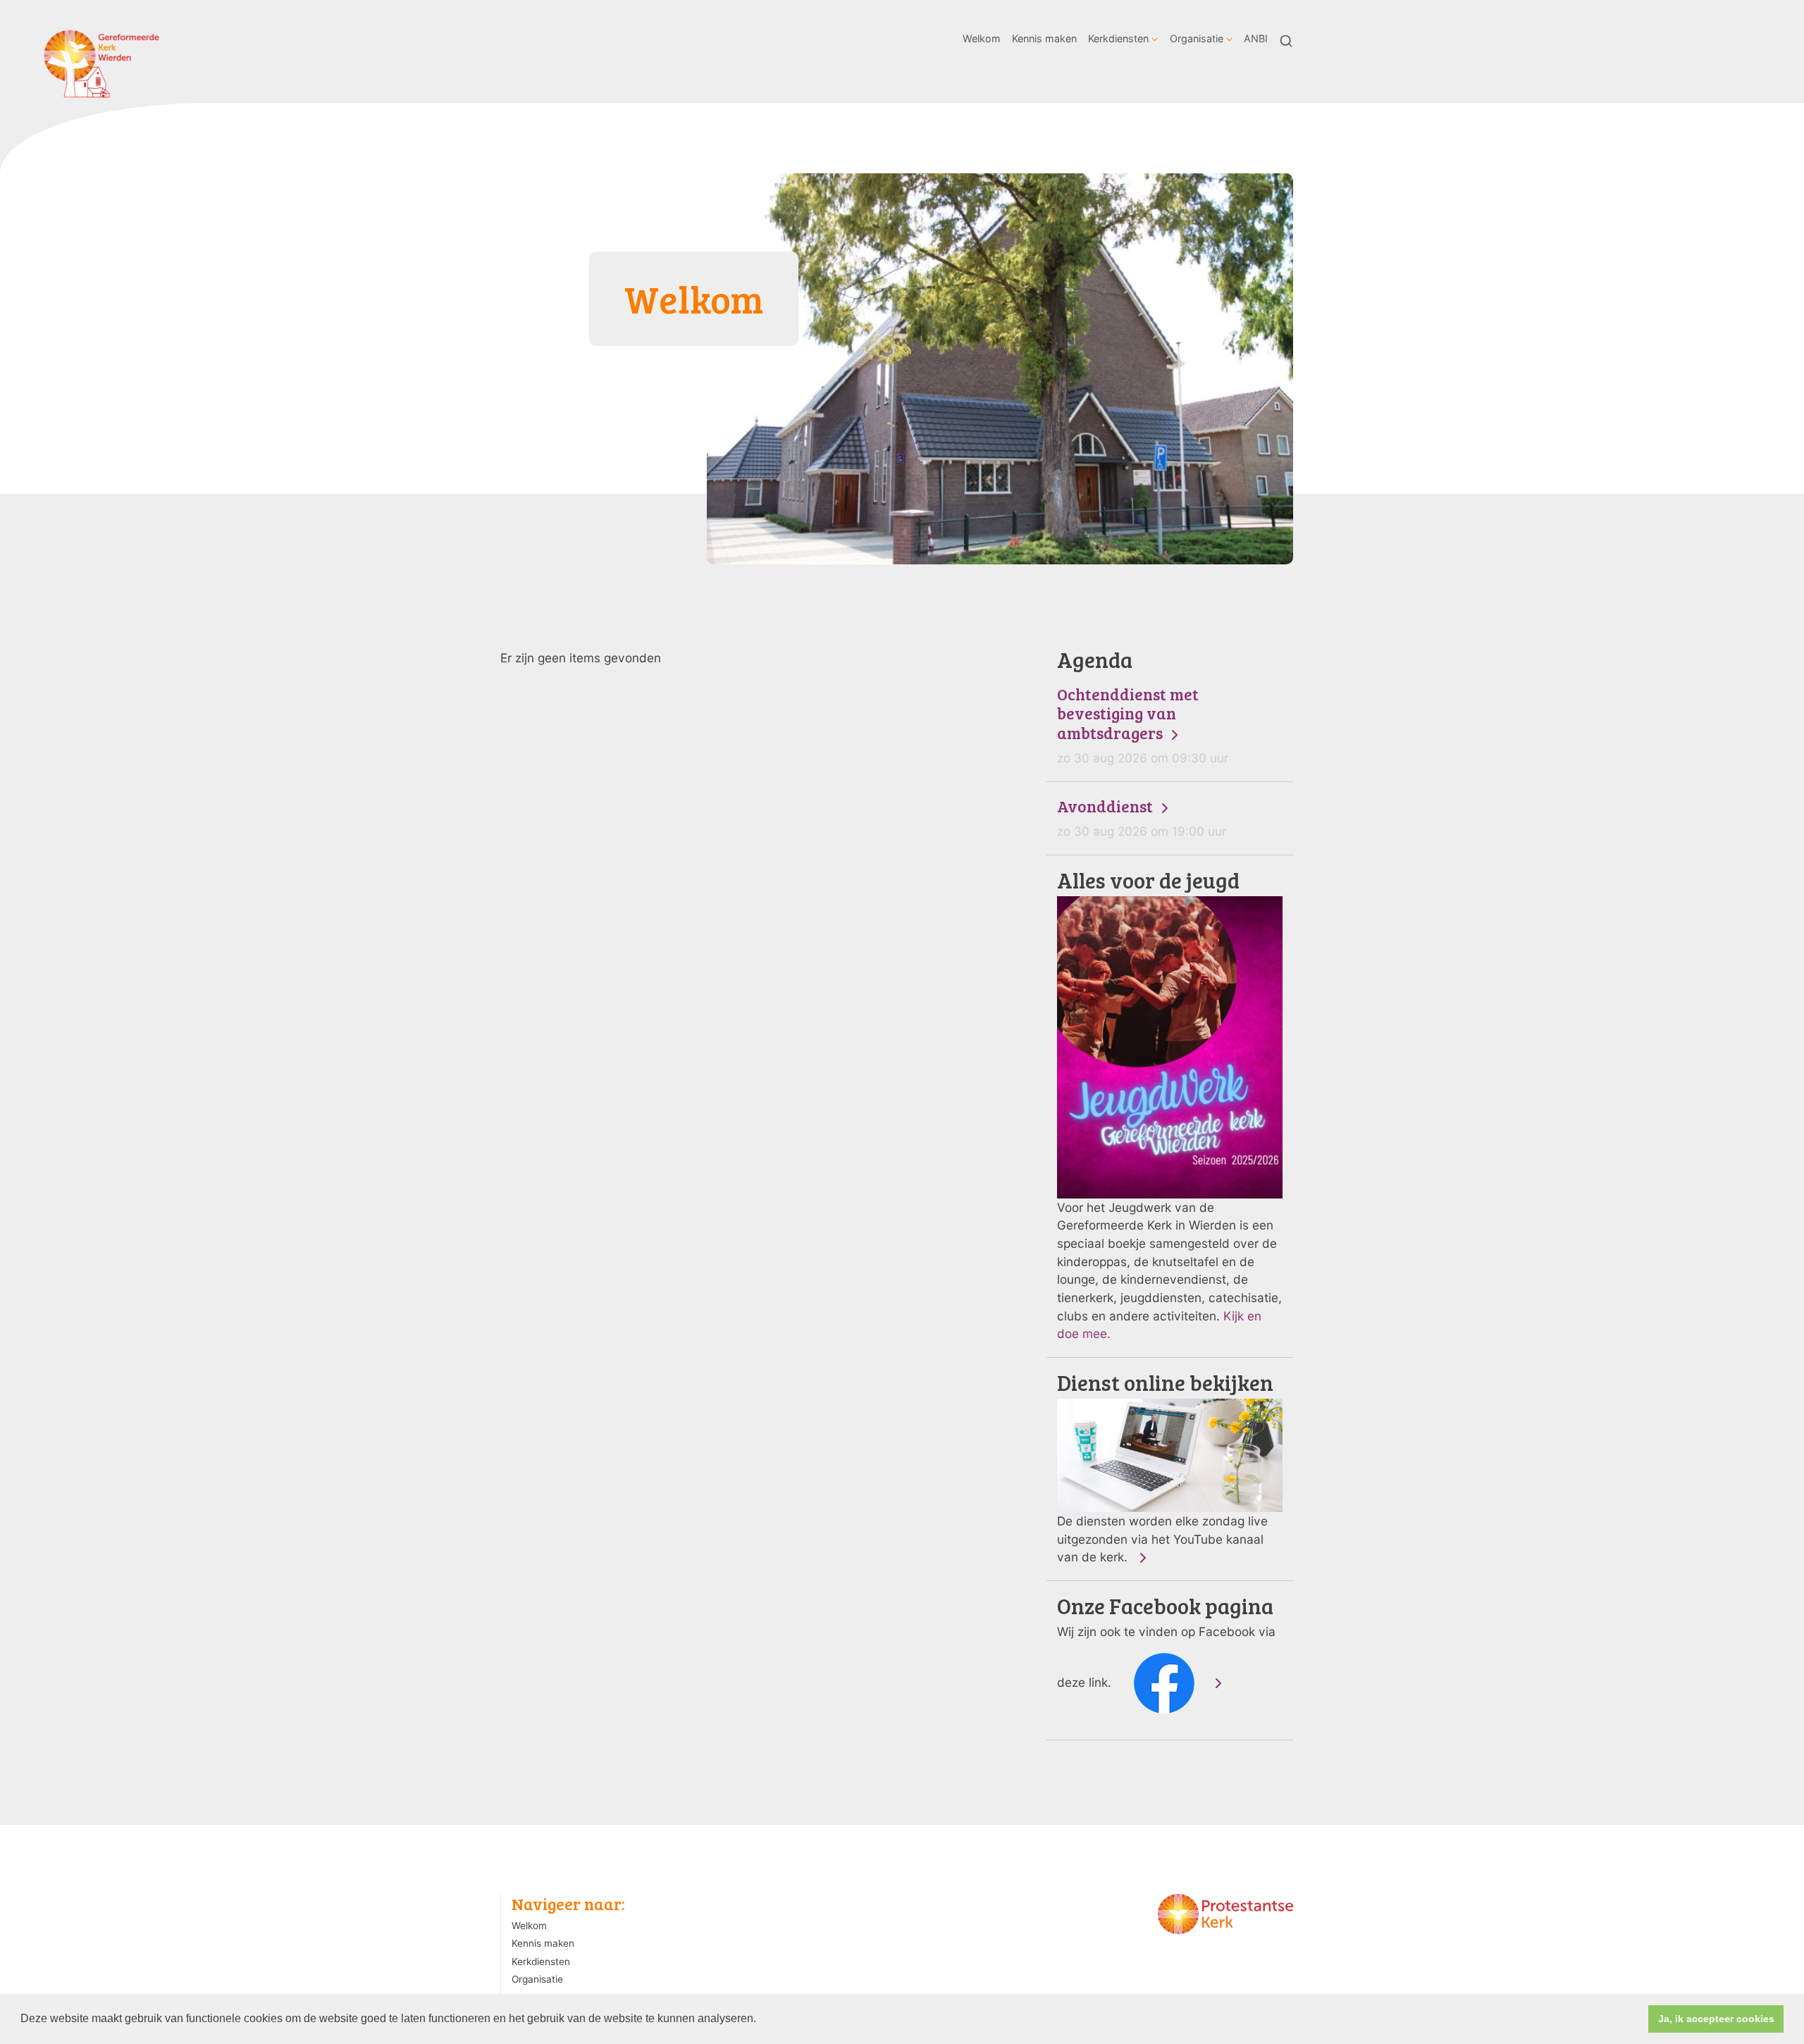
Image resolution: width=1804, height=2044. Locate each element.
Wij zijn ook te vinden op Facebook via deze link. (1166, 1642)
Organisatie (1197, 38)
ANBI (1256, 38)
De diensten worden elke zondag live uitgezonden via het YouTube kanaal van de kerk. (1165, 1468)
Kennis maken (1044, 38)
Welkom (982, 38)
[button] (761, 2020)
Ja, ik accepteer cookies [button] (1716, 2019)
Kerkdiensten (1118, 38)
